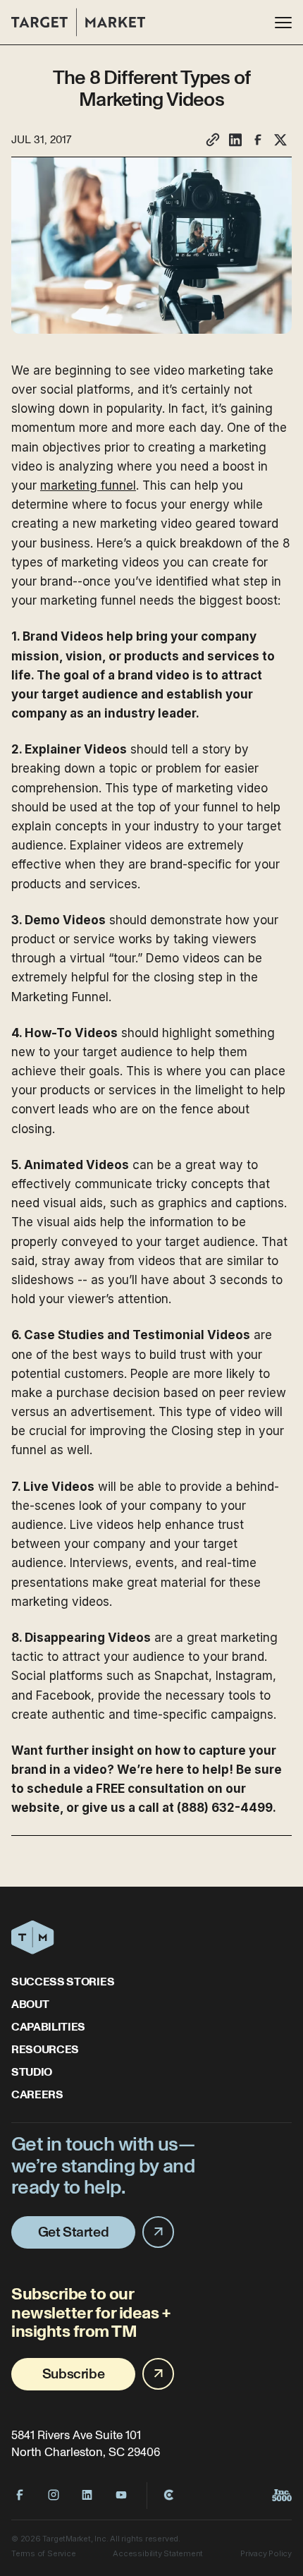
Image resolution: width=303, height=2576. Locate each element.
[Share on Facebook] (258, 140)
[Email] (213, 140)
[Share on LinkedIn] (235, 140)
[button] (283, 23)
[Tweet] (280, 140)
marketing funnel (88, 485)
